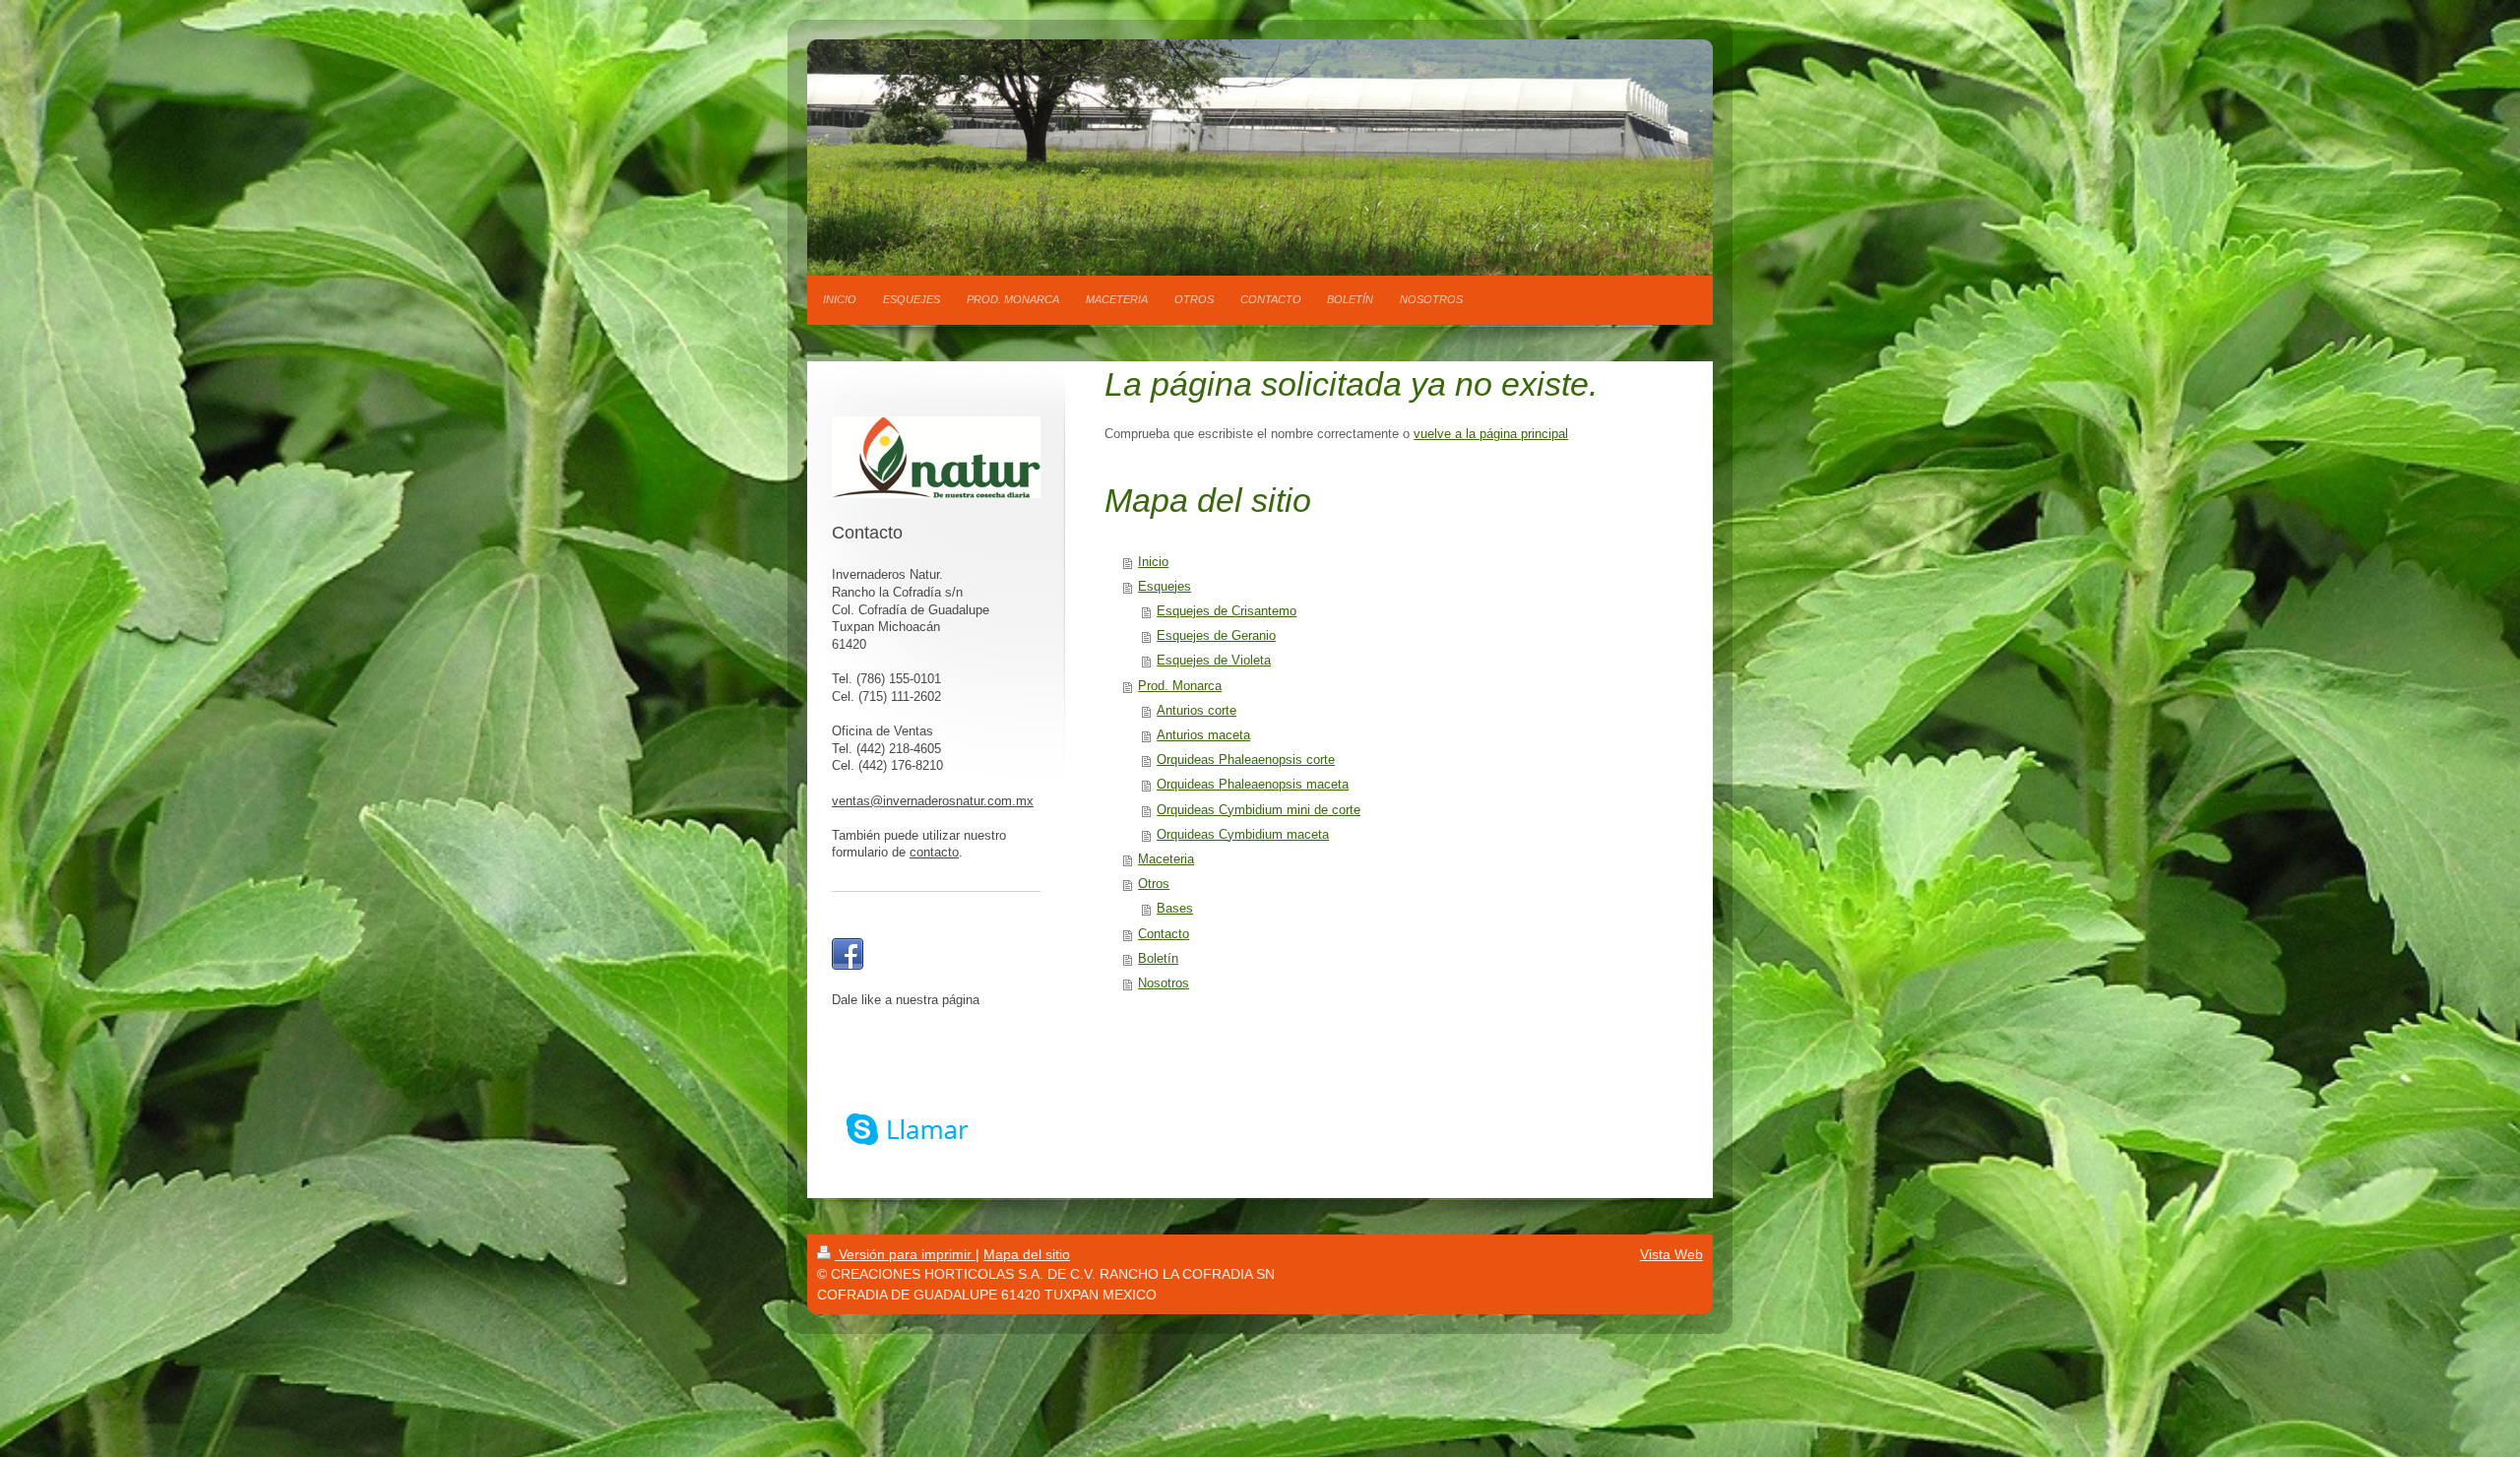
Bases (1175, 909)
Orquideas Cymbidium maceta (1243, 835)
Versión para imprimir (905, 1254)
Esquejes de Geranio (1216, 636)
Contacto (1164, 934)
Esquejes (1165, 587)
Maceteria (1166, 859)
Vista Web (1671, 1254)
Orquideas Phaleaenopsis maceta (1253, 785)
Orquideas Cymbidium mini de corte (1259, 810)
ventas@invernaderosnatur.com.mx (933, 801)
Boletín (1158, 959)
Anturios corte (1197, 711)
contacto (934, 853)
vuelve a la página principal (1491, 434)
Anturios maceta (1203, 735)
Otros (1154, 884)
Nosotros (1164, 983)
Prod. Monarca (1180, 686)
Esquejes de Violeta (1214, 661)
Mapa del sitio (1027, 1254)
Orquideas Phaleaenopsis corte (1246, 760)
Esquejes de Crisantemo (1227, 611)
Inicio (1153, 562)
